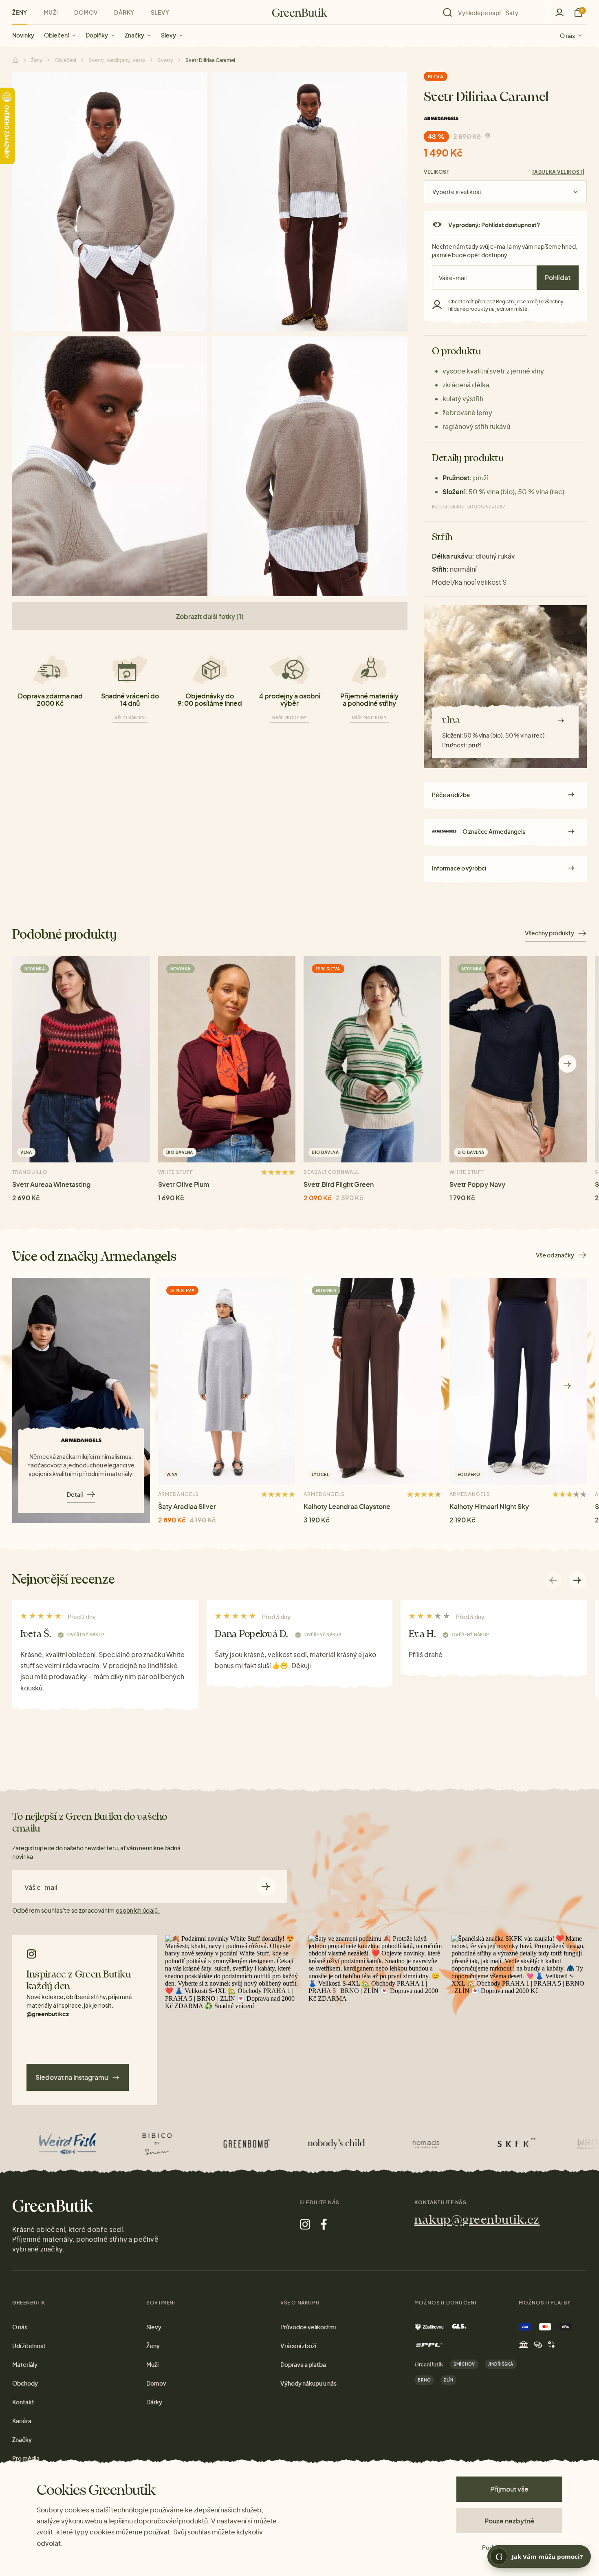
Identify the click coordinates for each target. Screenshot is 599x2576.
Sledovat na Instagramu (72, 2077)
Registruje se (511, 302)
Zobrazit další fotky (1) (210, 616)
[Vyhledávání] (494, 13)
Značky (134, 35)
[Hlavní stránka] (300, 13)
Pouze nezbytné (509, 2521)
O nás (567, 35)
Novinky (23, 35)
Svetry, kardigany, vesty (117, 60)
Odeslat (266, 1886)
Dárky (124, 12)
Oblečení (56, 35)
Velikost (437, 172)
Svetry (165, 60)
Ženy (20, 12)
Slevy (168, 35)
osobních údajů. (138, 1910)
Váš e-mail (41, 1887)
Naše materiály (369, 718)
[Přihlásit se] (559, 12)
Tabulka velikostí (558, 172)
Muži (51, 12)
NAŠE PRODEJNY (289, 718)
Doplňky (97, 35)
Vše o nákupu (130, 718)
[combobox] (498, 13)
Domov (86, 12)
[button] (567, 1064)
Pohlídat (558, 277)
